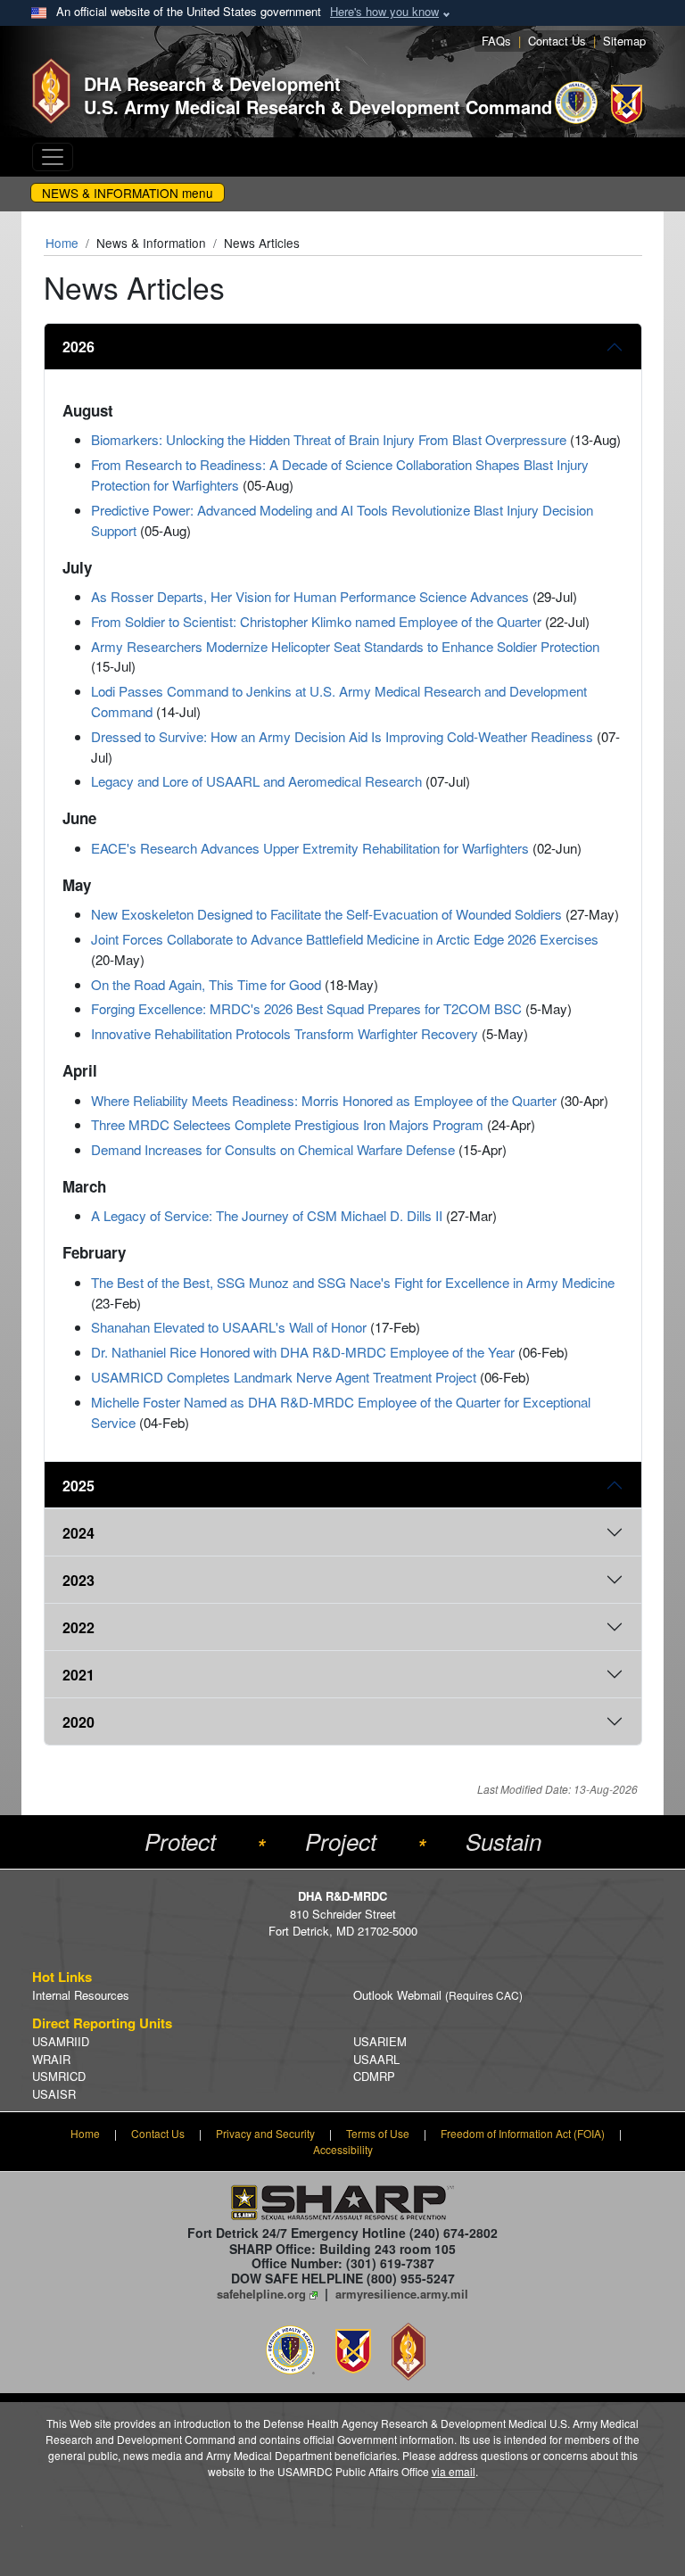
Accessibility (343, 2149)
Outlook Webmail (438, 1995)
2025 (78, 1486)
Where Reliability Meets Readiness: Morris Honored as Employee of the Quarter (324, 1100)
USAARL (376, 2059)
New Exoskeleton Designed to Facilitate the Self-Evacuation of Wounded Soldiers (326, 914)
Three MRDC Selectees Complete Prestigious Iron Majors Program (287, 1124)
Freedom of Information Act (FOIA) (523, 2133)
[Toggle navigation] (53, 157)
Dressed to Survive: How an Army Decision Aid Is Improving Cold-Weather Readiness (342, 736)
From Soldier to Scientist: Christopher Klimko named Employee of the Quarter (316, 621)
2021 (78, 1675)
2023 (78, 1580)
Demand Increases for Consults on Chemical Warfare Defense (273, 1149)
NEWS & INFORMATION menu (128, 193)
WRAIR (51, 2059)
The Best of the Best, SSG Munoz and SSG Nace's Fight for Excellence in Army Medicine (353, 1282)
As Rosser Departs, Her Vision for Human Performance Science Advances (310, 596)
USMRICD (59, 2076)
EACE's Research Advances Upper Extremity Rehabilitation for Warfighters (310, 848)
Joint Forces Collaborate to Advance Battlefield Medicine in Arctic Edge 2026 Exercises (345, 939)
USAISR (54, 2094)
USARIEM (380, 2041)
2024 (78, 1533)
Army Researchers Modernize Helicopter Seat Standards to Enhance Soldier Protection (345, 646)
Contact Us (557, 41)
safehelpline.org (261, 2294)
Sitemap (624, 41)
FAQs (496, 41)
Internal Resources (81, 1995)
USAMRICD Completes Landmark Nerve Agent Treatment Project (284, 1377)
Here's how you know (384, 11)
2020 (78, 1722)
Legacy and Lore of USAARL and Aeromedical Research (256, 781)
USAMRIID (61, 2041)
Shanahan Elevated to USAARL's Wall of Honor (229, 1327)
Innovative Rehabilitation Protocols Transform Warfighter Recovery (285, 1033)
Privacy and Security (265, 2133)
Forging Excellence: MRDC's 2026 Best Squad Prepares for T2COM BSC (306, 1008)
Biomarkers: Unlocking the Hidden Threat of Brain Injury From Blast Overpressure (329, 439)
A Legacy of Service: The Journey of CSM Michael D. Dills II (267, 1215)
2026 (78, 347)
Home (62, 243)
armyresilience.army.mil (402, 2294)
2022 (78, 1627)
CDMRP (374, 2076)
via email (454, 2471)
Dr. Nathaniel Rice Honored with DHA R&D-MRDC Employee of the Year (303, 1352)
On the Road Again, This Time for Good (206, 984)
